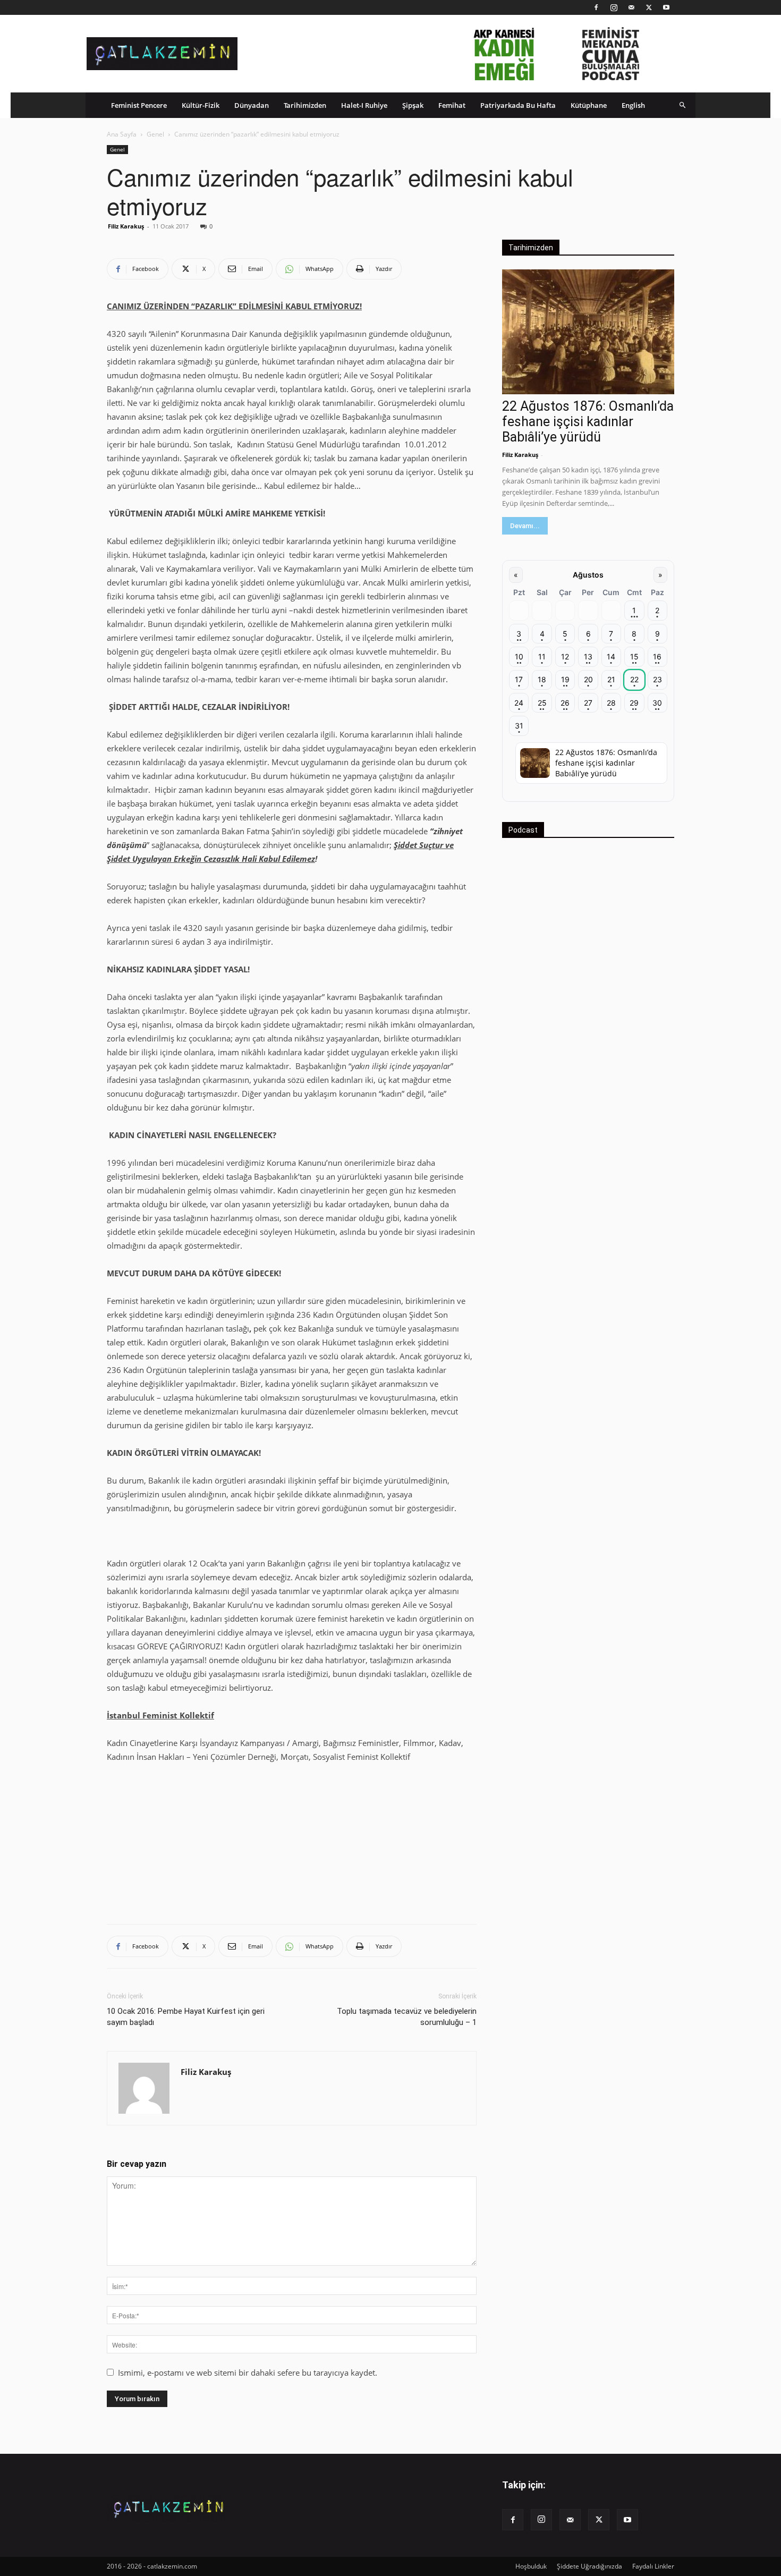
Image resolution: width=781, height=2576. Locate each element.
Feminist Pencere (139, 105)
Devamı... (525, 526)
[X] (649, 7)
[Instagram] (614, 7)
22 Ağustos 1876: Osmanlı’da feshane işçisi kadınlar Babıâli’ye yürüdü (588, 422)
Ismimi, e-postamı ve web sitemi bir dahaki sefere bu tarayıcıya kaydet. (248, 2372)
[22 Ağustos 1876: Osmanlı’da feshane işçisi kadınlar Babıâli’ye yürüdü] (588, 332)
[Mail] (631, 7)
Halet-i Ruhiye (364, 105)
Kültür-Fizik (201, 105)
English (633, 105)
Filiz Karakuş (126, 226)
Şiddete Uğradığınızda (589, 2566)
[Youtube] (666, 7)
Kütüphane (589, 105)
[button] (683, 105)
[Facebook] (596, 7)
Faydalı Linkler (653, 2566)
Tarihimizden (305, 105)
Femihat (452, 105)
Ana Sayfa (122, 134)
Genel (155, 134)
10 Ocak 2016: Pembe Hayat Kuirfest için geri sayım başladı (186, 2017)
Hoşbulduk (531, 2566)
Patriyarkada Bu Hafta (518, 105)
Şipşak (413, 105)
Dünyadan (252, 105)
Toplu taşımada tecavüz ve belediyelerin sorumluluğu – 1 (407, 2017)
